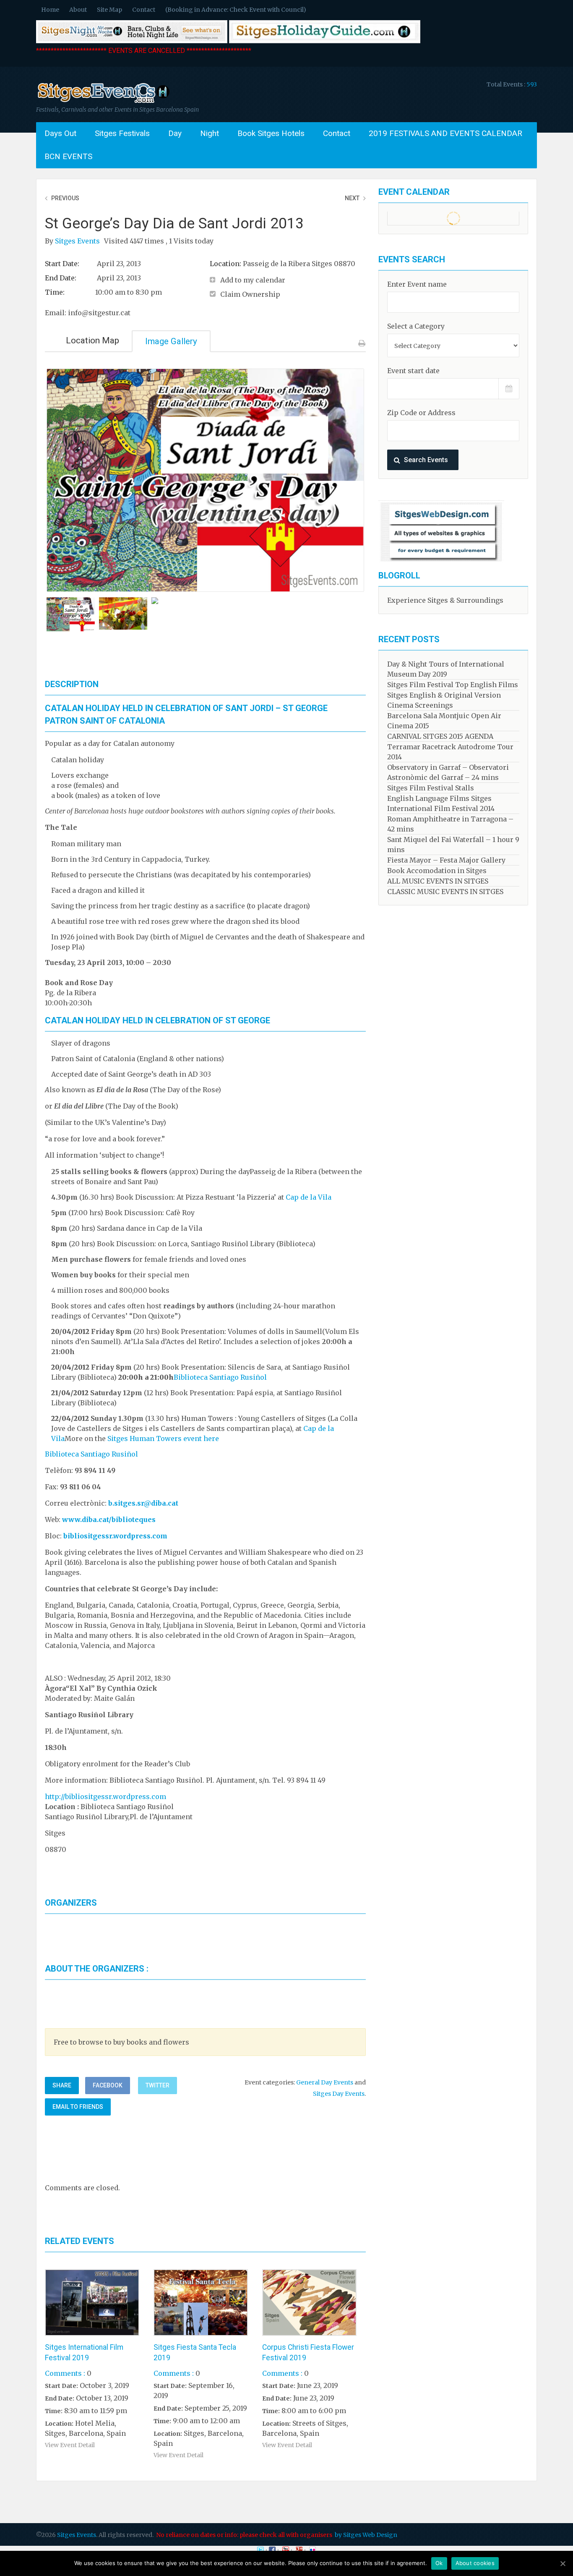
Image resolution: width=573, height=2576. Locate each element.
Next (352, 198)
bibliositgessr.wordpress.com (115, 1536)
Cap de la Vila (309, 1197)
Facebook (108, 2085)
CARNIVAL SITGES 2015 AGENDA (440, 736)
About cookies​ (475, 2563)
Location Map (92, 340)
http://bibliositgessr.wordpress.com (105, 1797)
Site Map (109, 10)
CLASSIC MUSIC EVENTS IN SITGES (445, 892)
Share (62, 2085)
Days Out (60, 133)
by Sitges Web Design (366, 2535)
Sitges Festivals (122, 133)
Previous (65, 198)
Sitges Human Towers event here (163, 1438)
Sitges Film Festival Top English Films (453, 685)
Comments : (65, 2373)
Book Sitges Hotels (271, 133)
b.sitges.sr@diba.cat (143, 1503)
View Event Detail (70, 2445)
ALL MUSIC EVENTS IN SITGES (438, 881)
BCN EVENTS (68, 156)
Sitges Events (78, 241)
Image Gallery (171, 341)
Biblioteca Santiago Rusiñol (220, 1377)
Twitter (158, 2085)
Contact (144, 10)
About (78, 10)
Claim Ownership (250, 294)
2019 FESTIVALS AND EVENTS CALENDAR (445, 133)
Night (210, 133)
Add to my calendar (253, 280)
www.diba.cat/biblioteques (109, 1519)
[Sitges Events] (103, 103)
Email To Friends (78, 2107)
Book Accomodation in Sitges (437, 871)
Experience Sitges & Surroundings (445, 600)
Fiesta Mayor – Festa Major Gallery (446, 860)
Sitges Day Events (339, 2094)
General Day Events (325, 2082)
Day (175, 133)
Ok (439, 2563)
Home (50, 10)
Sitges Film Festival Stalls (431, 788)
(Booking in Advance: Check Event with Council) (236, 10)
